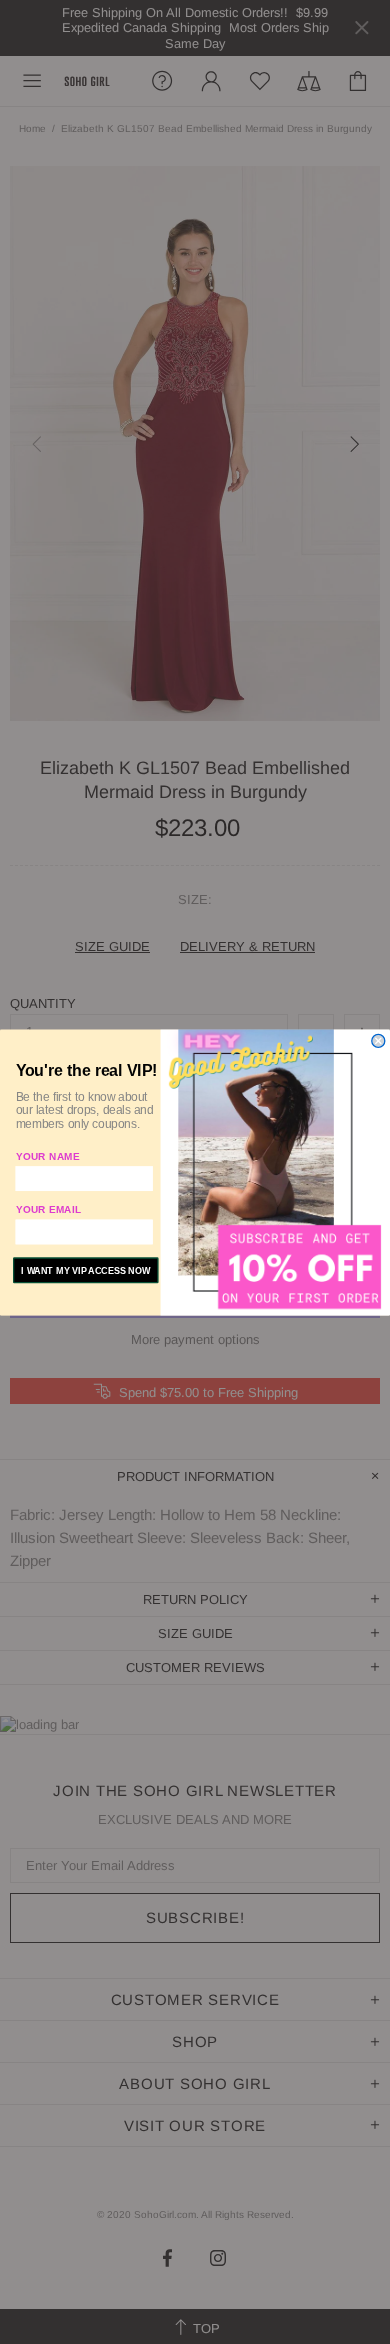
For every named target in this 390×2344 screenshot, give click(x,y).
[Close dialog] (378, 1040)
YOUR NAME (48, 1155)
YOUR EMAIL (49, 1209)
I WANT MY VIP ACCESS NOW (85, 1270)
